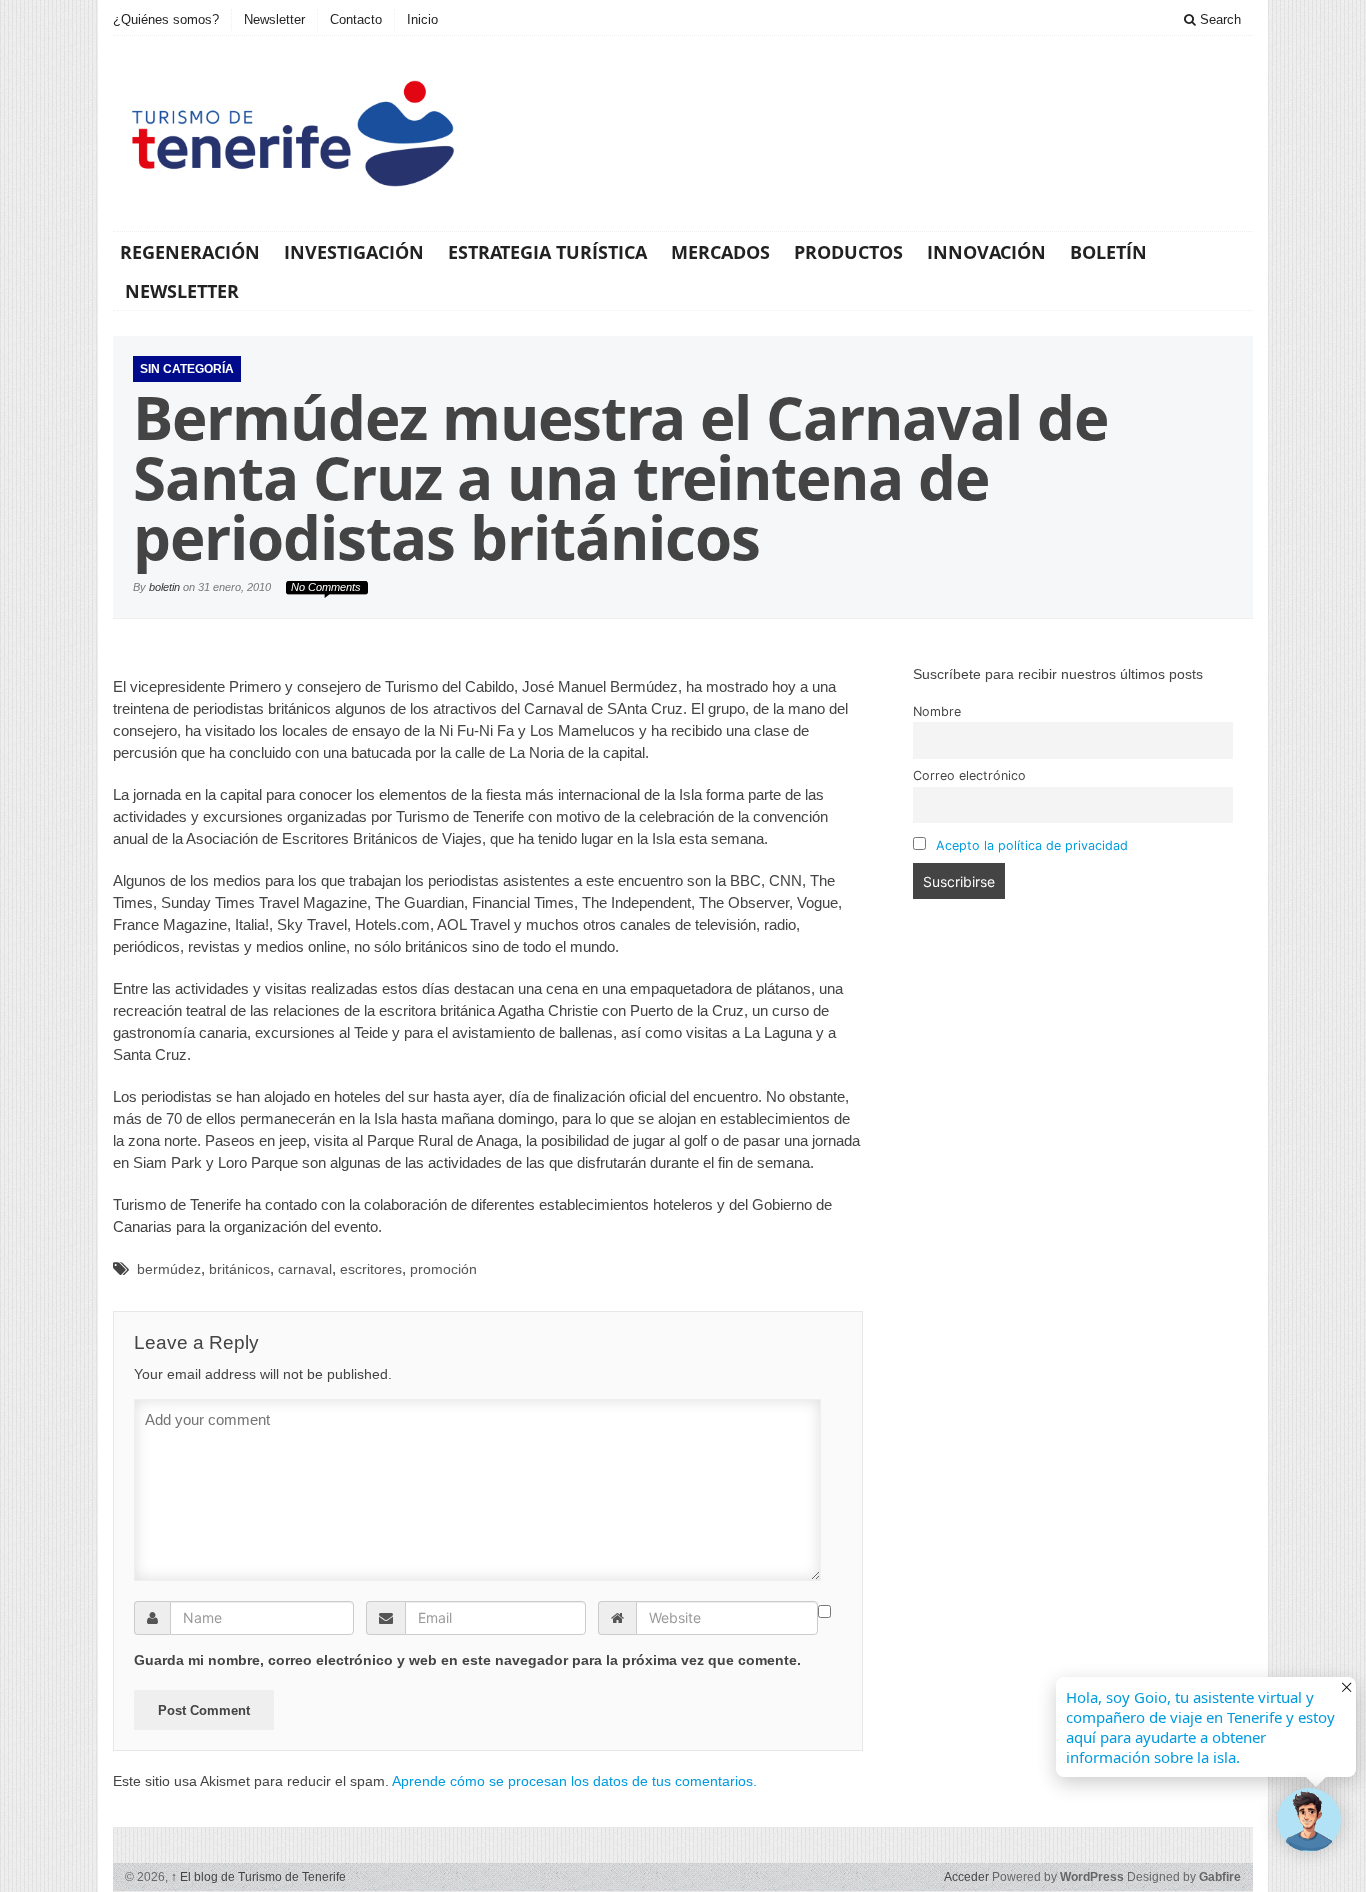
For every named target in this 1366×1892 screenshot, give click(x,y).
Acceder (966, 1877)
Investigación (354, 252)
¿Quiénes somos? (166, 19)
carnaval (305, 1269)
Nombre (937, 711)
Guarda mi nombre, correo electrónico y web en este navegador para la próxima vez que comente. (467, 1660)
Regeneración (190, 252)
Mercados (720, 252)
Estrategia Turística (547, 252)
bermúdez (169, 1269)
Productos (848, 252)
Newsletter (274, 19)
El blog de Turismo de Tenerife (258, 1877)
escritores (371, 1269)
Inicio (422, 19)
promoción (443, 1269)
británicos (239, 1269)
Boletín (1108, 252)
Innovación (986, 252)
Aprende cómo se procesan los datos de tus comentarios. (574, 1781)
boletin (164, 587)
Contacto (356, 19)
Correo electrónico (969, 775)
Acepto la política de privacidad (1032, 845)
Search (1218, 19)
